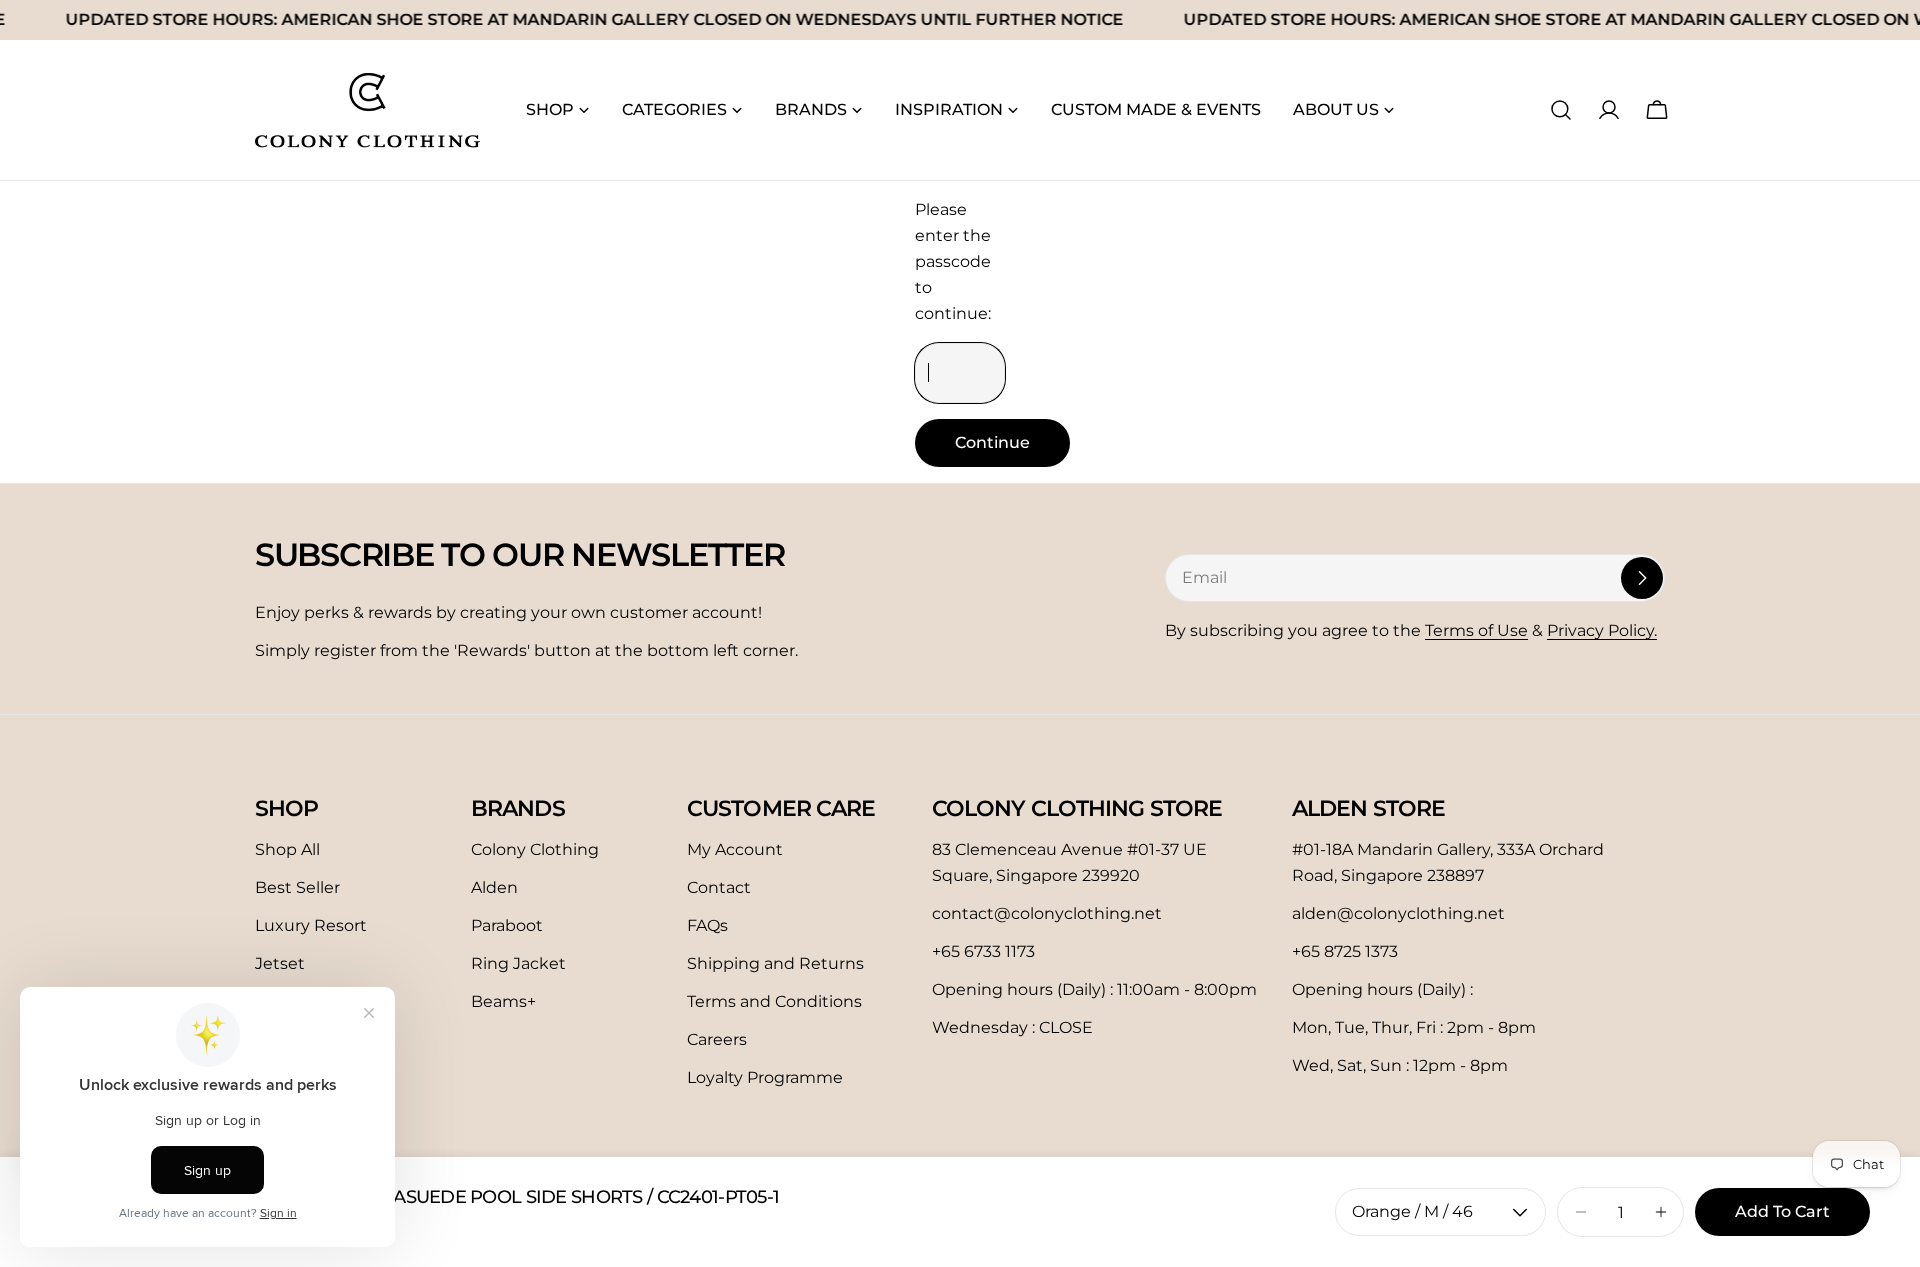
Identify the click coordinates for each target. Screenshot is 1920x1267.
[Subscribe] (1642, 578)
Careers (717, 1039)
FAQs (707, 925)
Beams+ (503, 1001)
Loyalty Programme (765, 1077)
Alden (494, 887)
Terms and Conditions (774, 1001)
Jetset (280, 963)
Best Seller (297, 887)
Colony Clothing (535, 849)
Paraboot (507, 925)
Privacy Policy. (1602, 630)
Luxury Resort (311, 925)
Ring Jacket (518, 963)
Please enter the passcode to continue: (953, 261)
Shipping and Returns (775, 963)
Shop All (287, 849)
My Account (735, 849)
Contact (719, 887)
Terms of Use (1476, 630)
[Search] (1561, 110)
